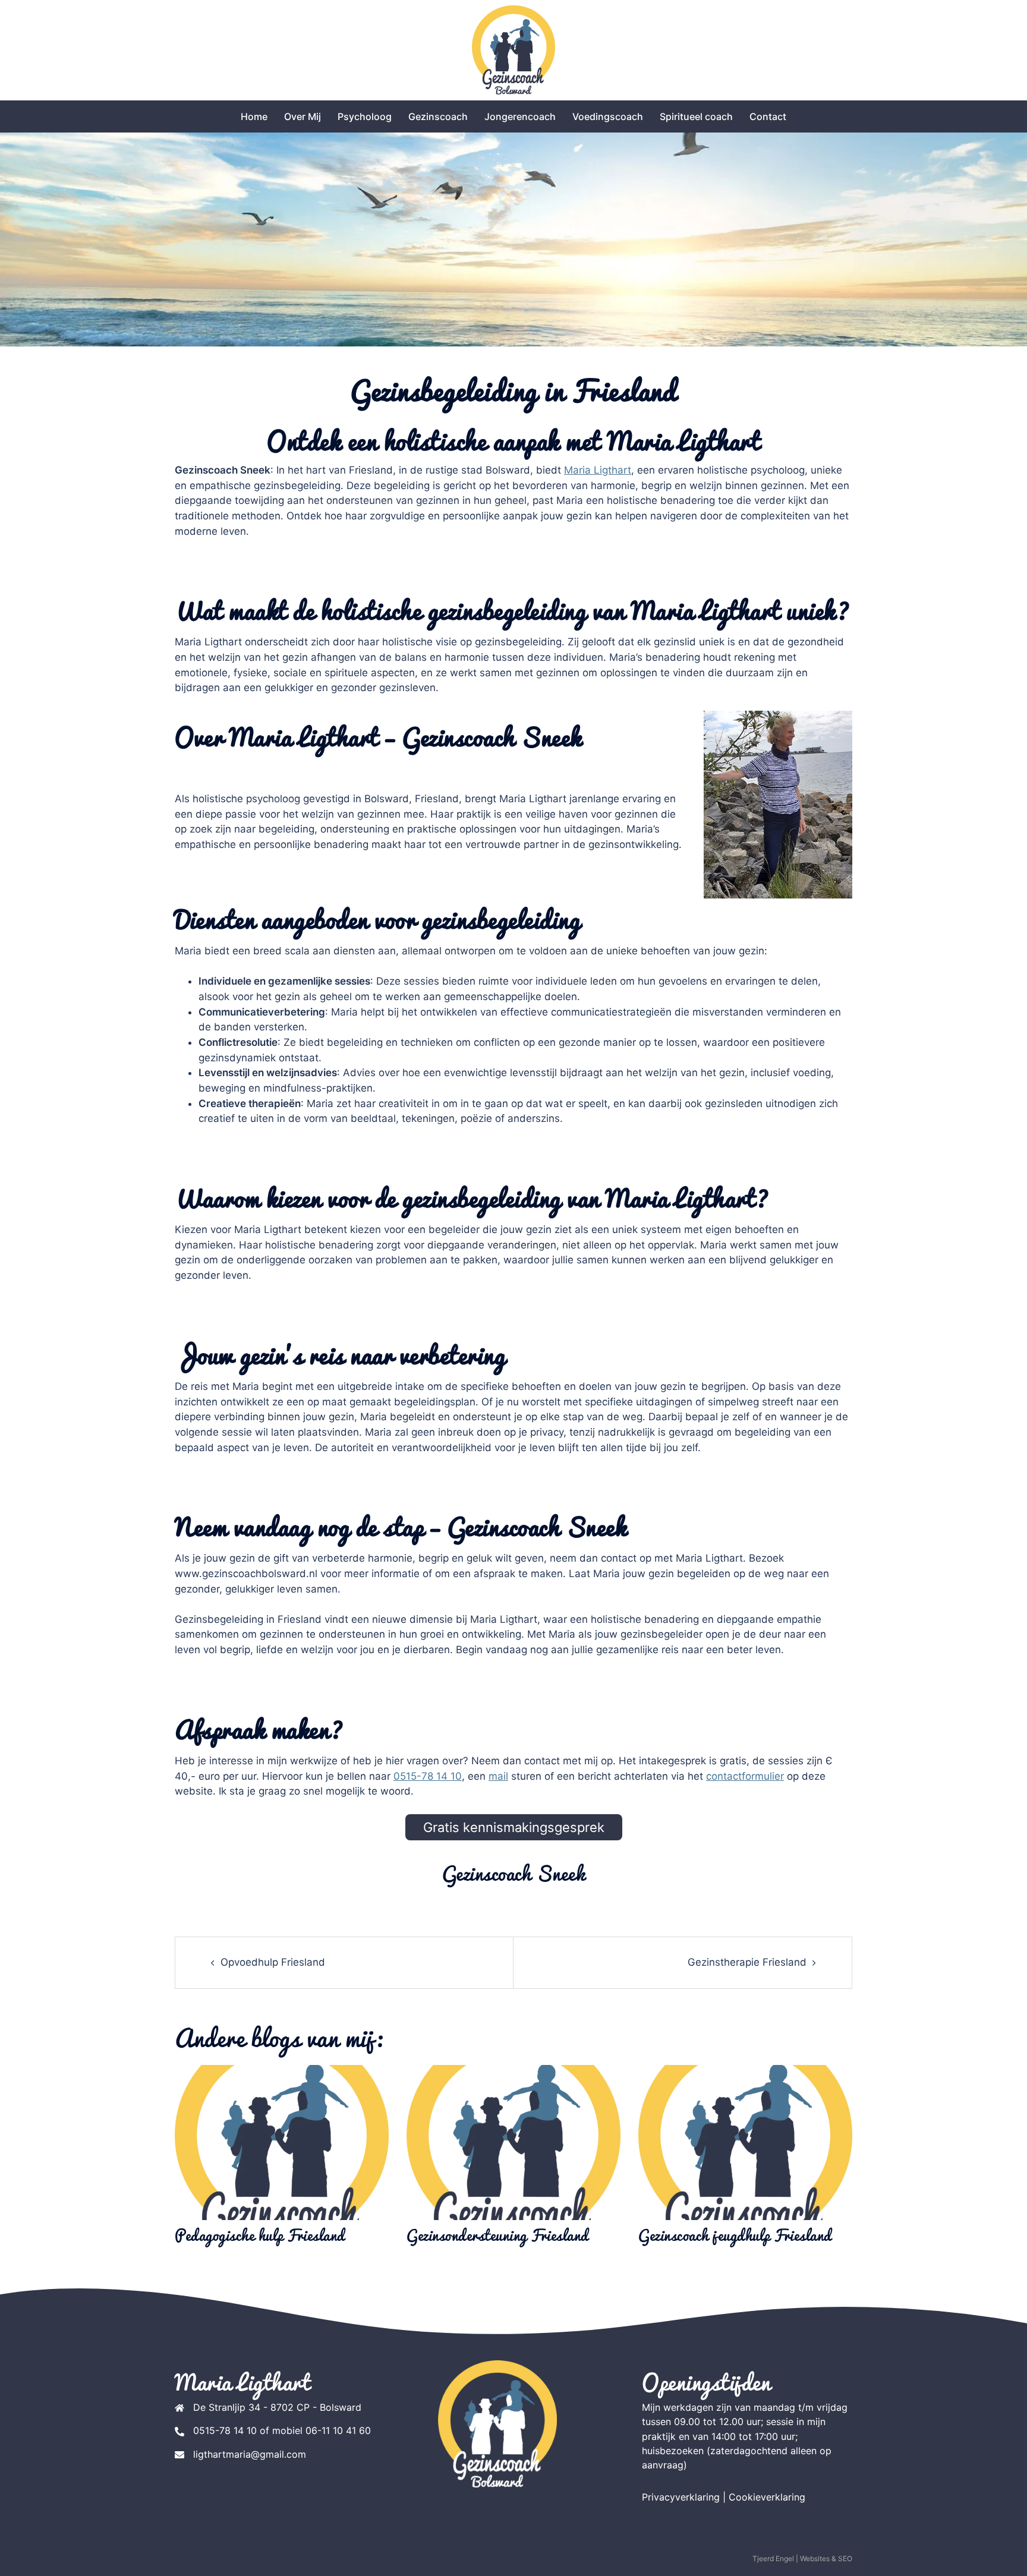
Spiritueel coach (696, 116)
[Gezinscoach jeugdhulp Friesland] (745, 2142)
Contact (768, 116)
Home (254, 116)
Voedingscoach (608, 116)
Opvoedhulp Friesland (273, 1962)
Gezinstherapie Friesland (747, 1962)
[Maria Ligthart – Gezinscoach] (513, 49)
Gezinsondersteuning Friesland (498, 2235)
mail (498, 1776)
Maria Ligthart (598, 470)
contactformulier (745, 1776)
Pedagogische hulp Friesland (260, 2235)
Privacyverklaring (681, 2497)
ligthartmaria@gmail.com (250, 2454)
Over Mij (303, 116)
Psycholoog (365, 116)
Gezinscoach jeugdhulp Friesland (735, 2235)
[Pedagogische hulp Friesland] (282, 2142)
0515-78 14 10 (428, 1776)
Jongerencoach (520, 116)
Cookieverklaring (767, 2497)
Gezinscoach (438, 116)
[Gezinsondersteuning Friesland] (513, 2142)
